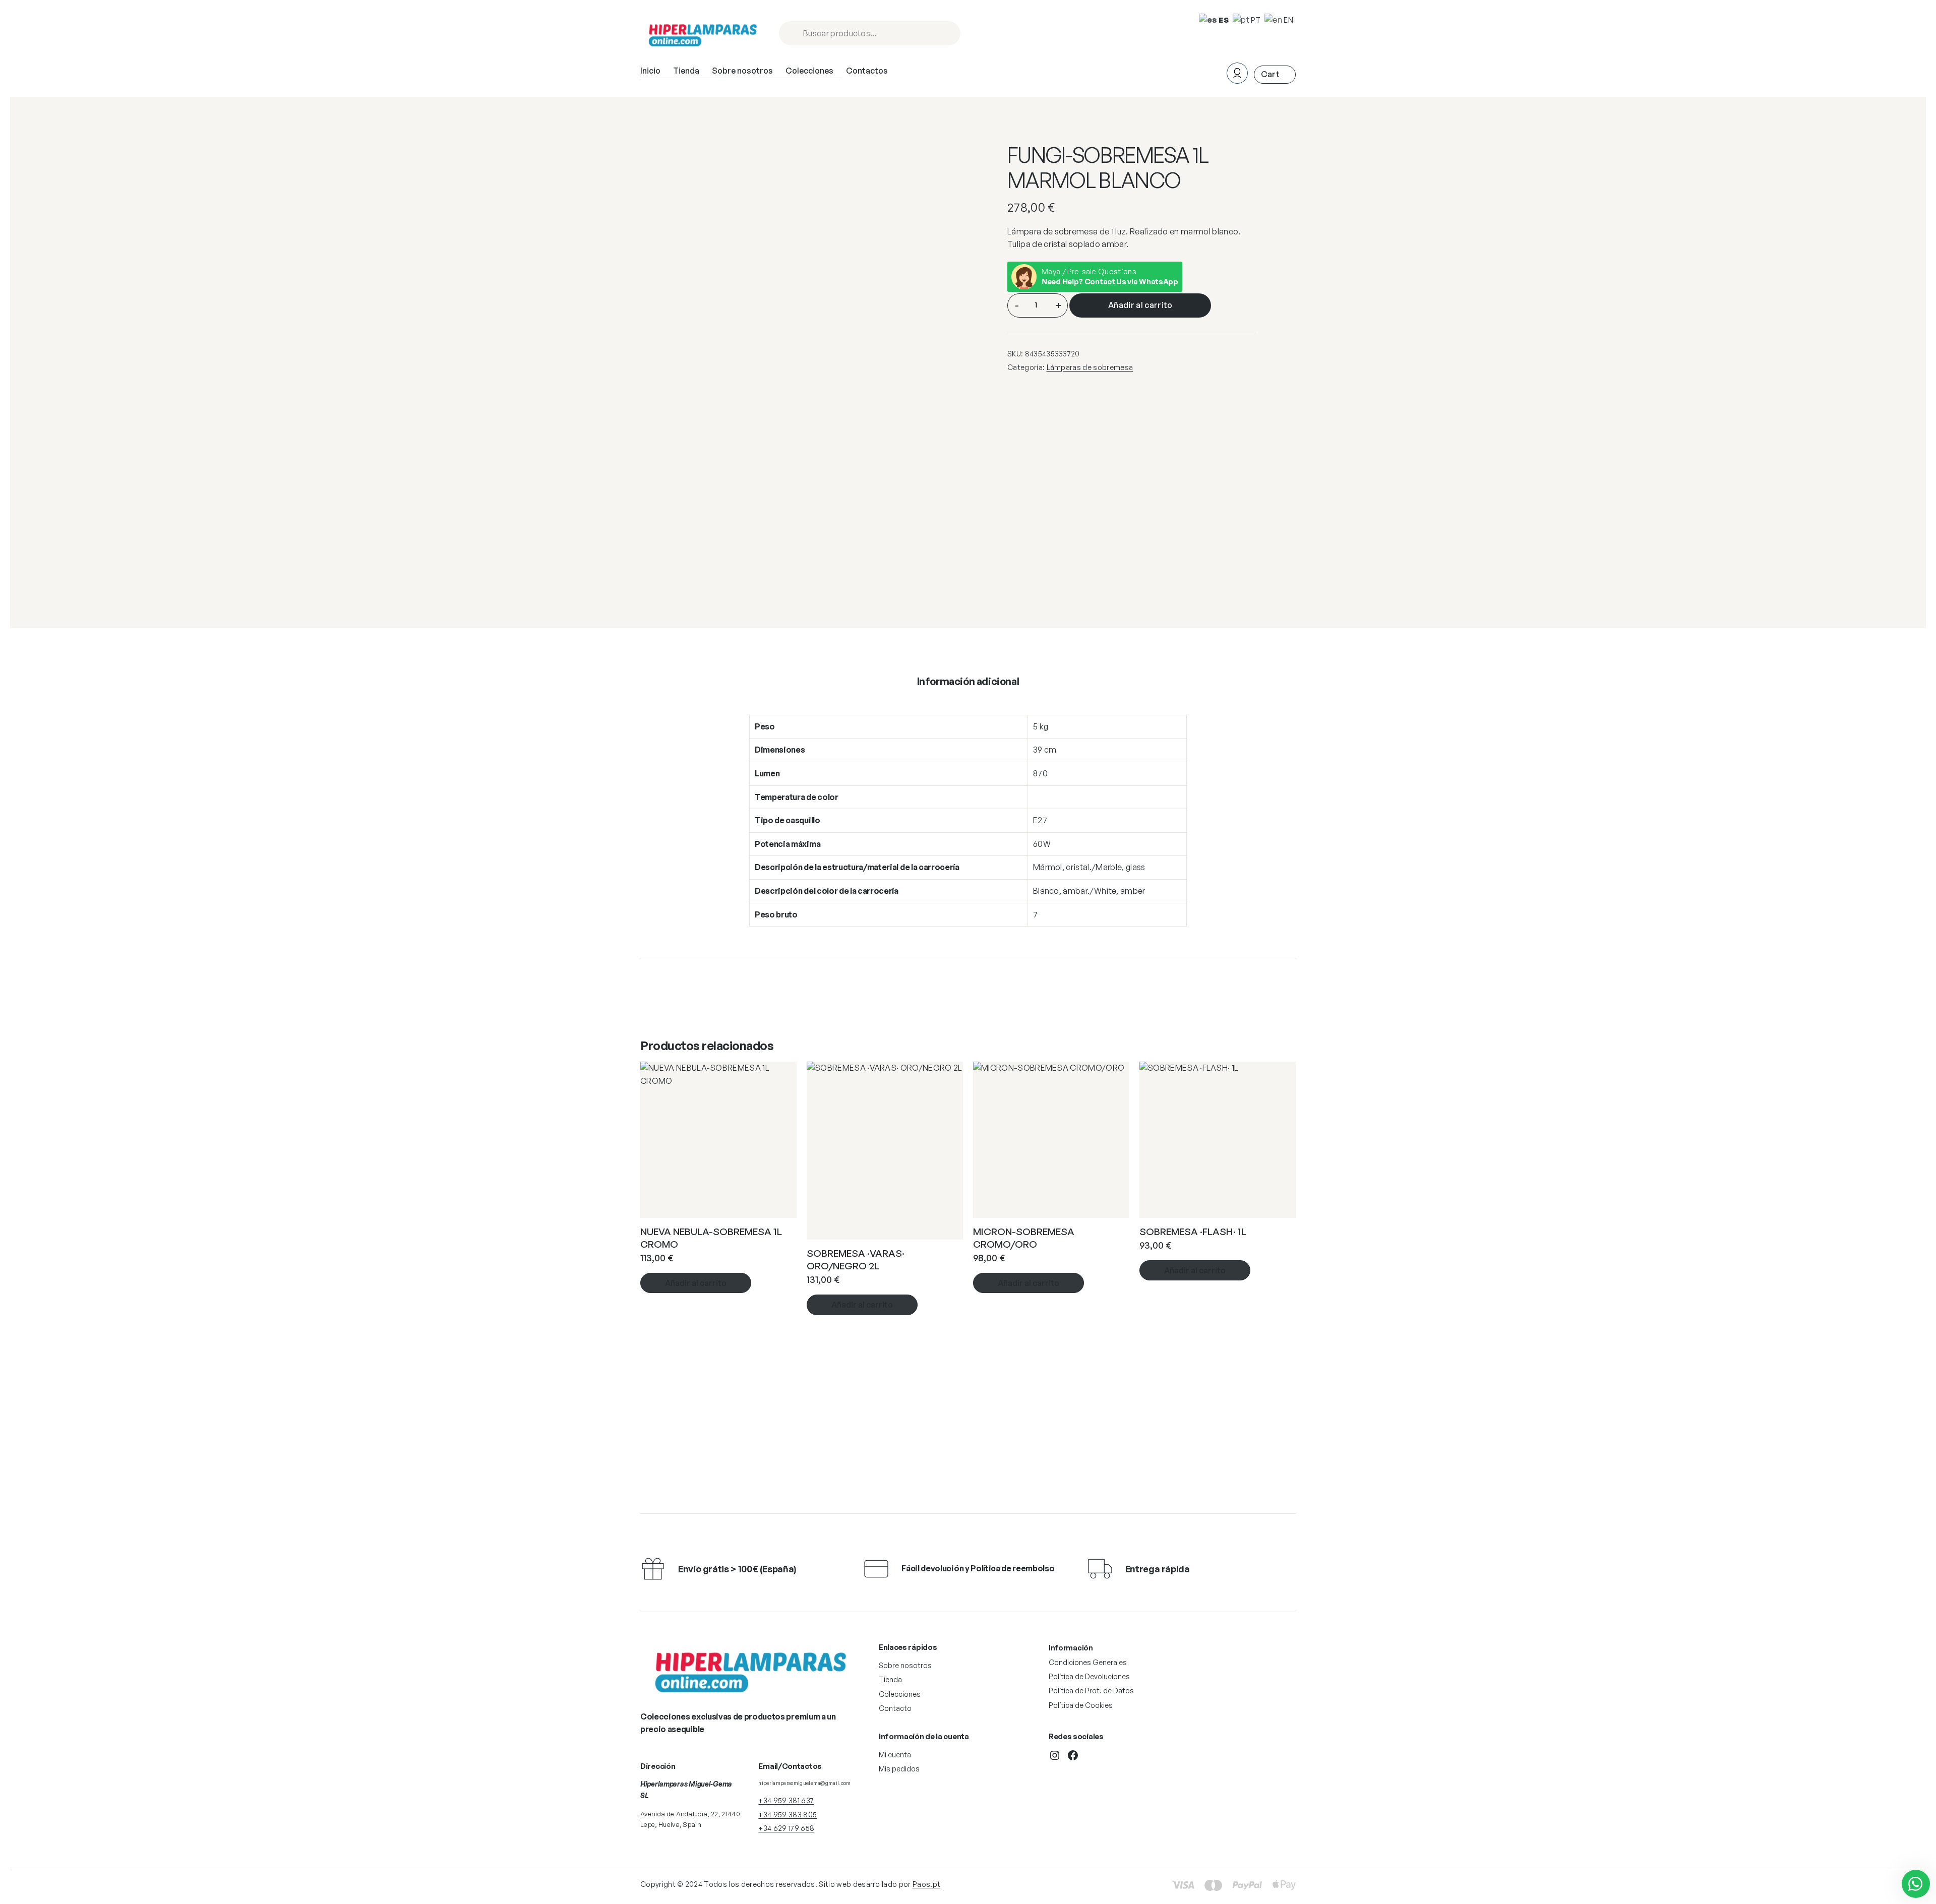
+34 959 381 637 (786, 1800)
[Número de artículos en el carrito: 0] (1275, 74)
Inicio (650, 71)
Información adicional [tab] (968, 681)
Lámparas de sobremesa (1090, 367)
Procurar (948, 34)
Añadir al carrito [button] (696, 1283)
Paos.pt (926, 1884)
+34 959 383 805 (788, 1815)
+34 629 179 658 (786, 1828)
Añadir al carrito (1140, 305)
